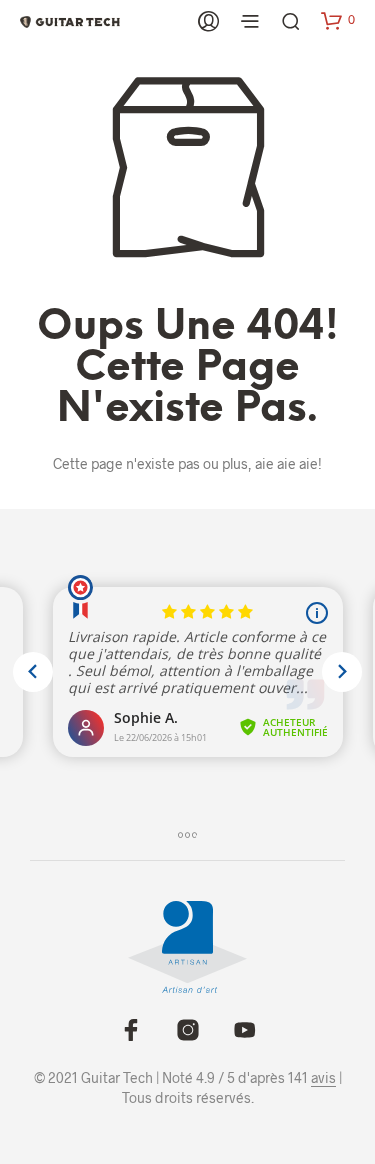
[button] (338, 20)
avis (323, 1078)
